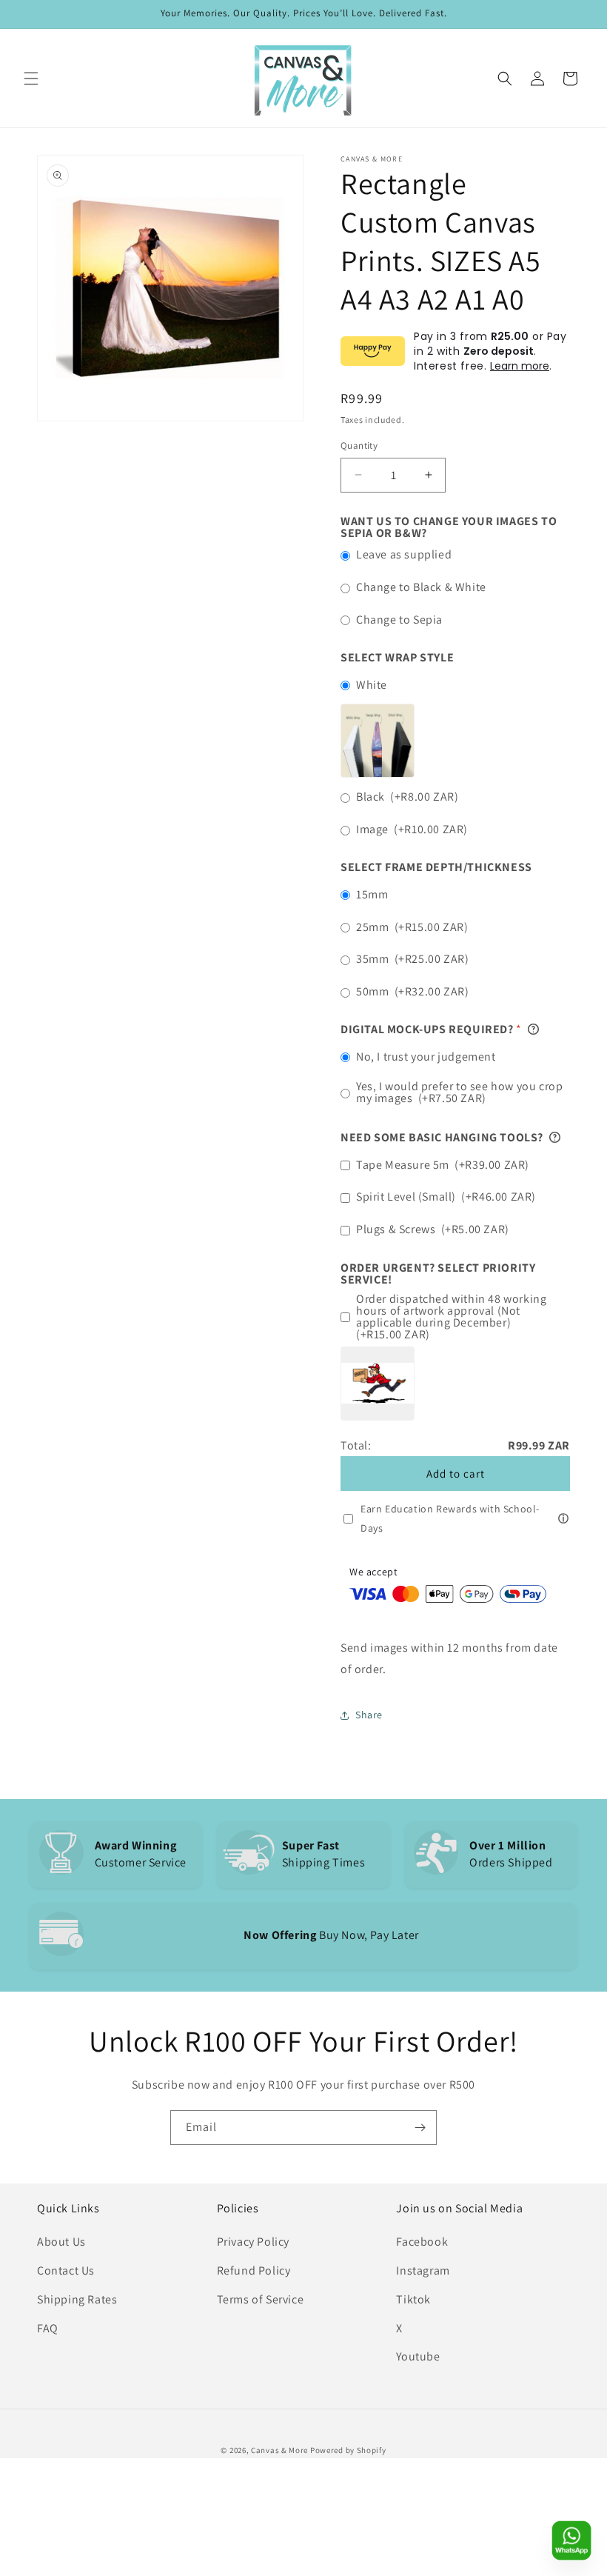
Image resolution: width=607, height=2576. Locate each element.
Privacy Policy (253, 2242)
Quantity (359, 446)
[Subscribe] (420, 2128)
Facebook (422, 2242)
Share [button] (369, 1715)
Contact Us (66, 2270)
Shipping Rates (77, 2299)
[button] (31, 79)
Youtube (418, 2356)
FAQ (48, 2328)
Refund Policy (254, 2270)
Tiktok (413, 2299)
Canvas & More (279, 2450)
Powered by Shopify (348, 2450)
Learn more (520, 366)
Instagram (423, 2270)
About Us (61, 2242)
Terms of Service (261, 2299)
